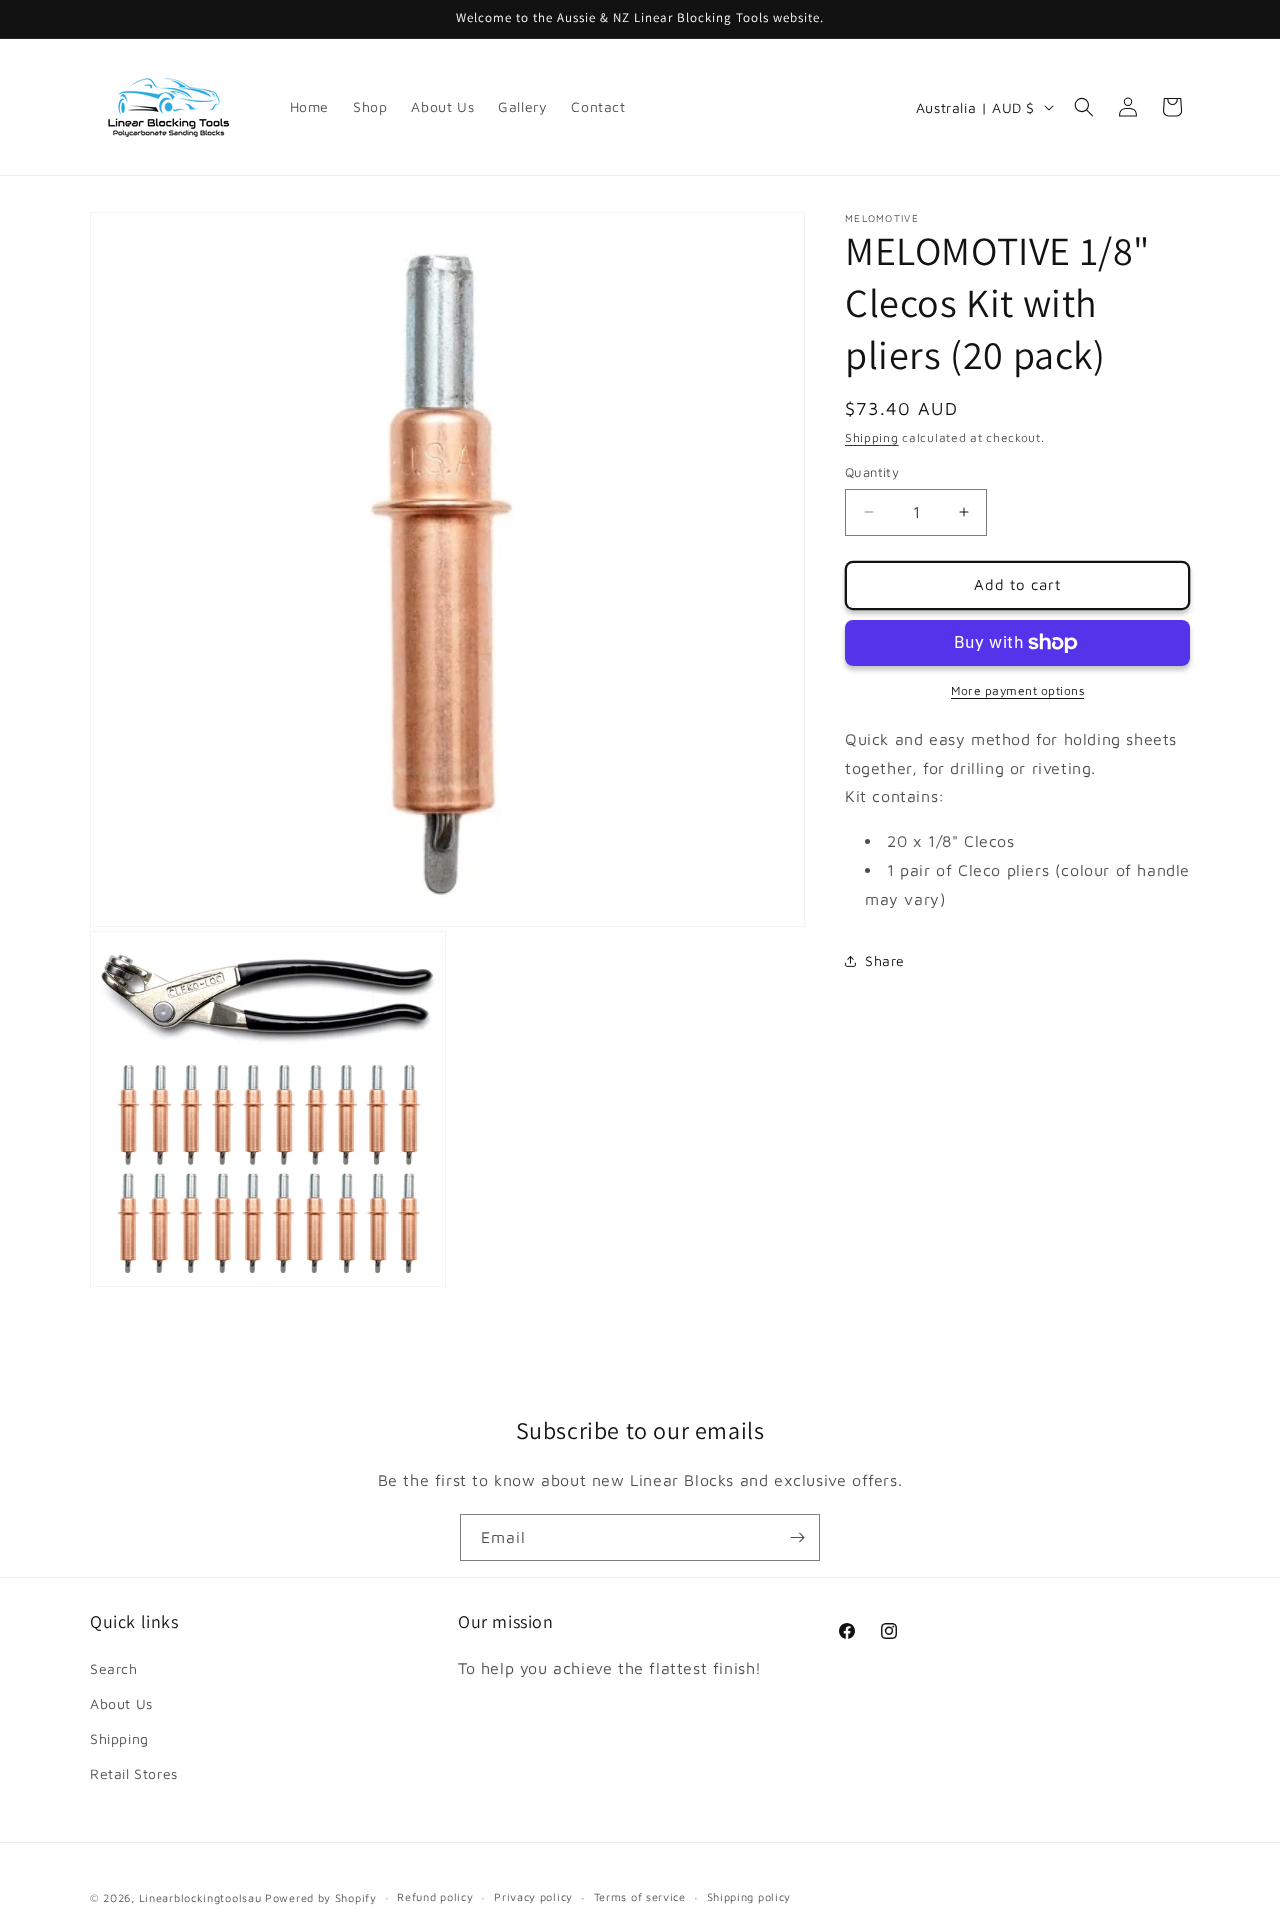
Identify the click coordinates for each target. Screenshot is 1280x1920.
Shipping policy (749, 1896)
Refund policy (435, 1896)
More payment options (1017, 690)
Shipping (872, 437)
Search (114, 1668)
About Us (121, 1703)
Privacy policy (533, 1896)
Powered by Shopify (321, 1897)
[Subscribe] (797, 1537)
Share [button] (885, 960)
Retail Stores (134, 1773)
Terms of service (640, 1896)
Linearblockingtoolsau (200, 1897)
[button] (1084, 107)
